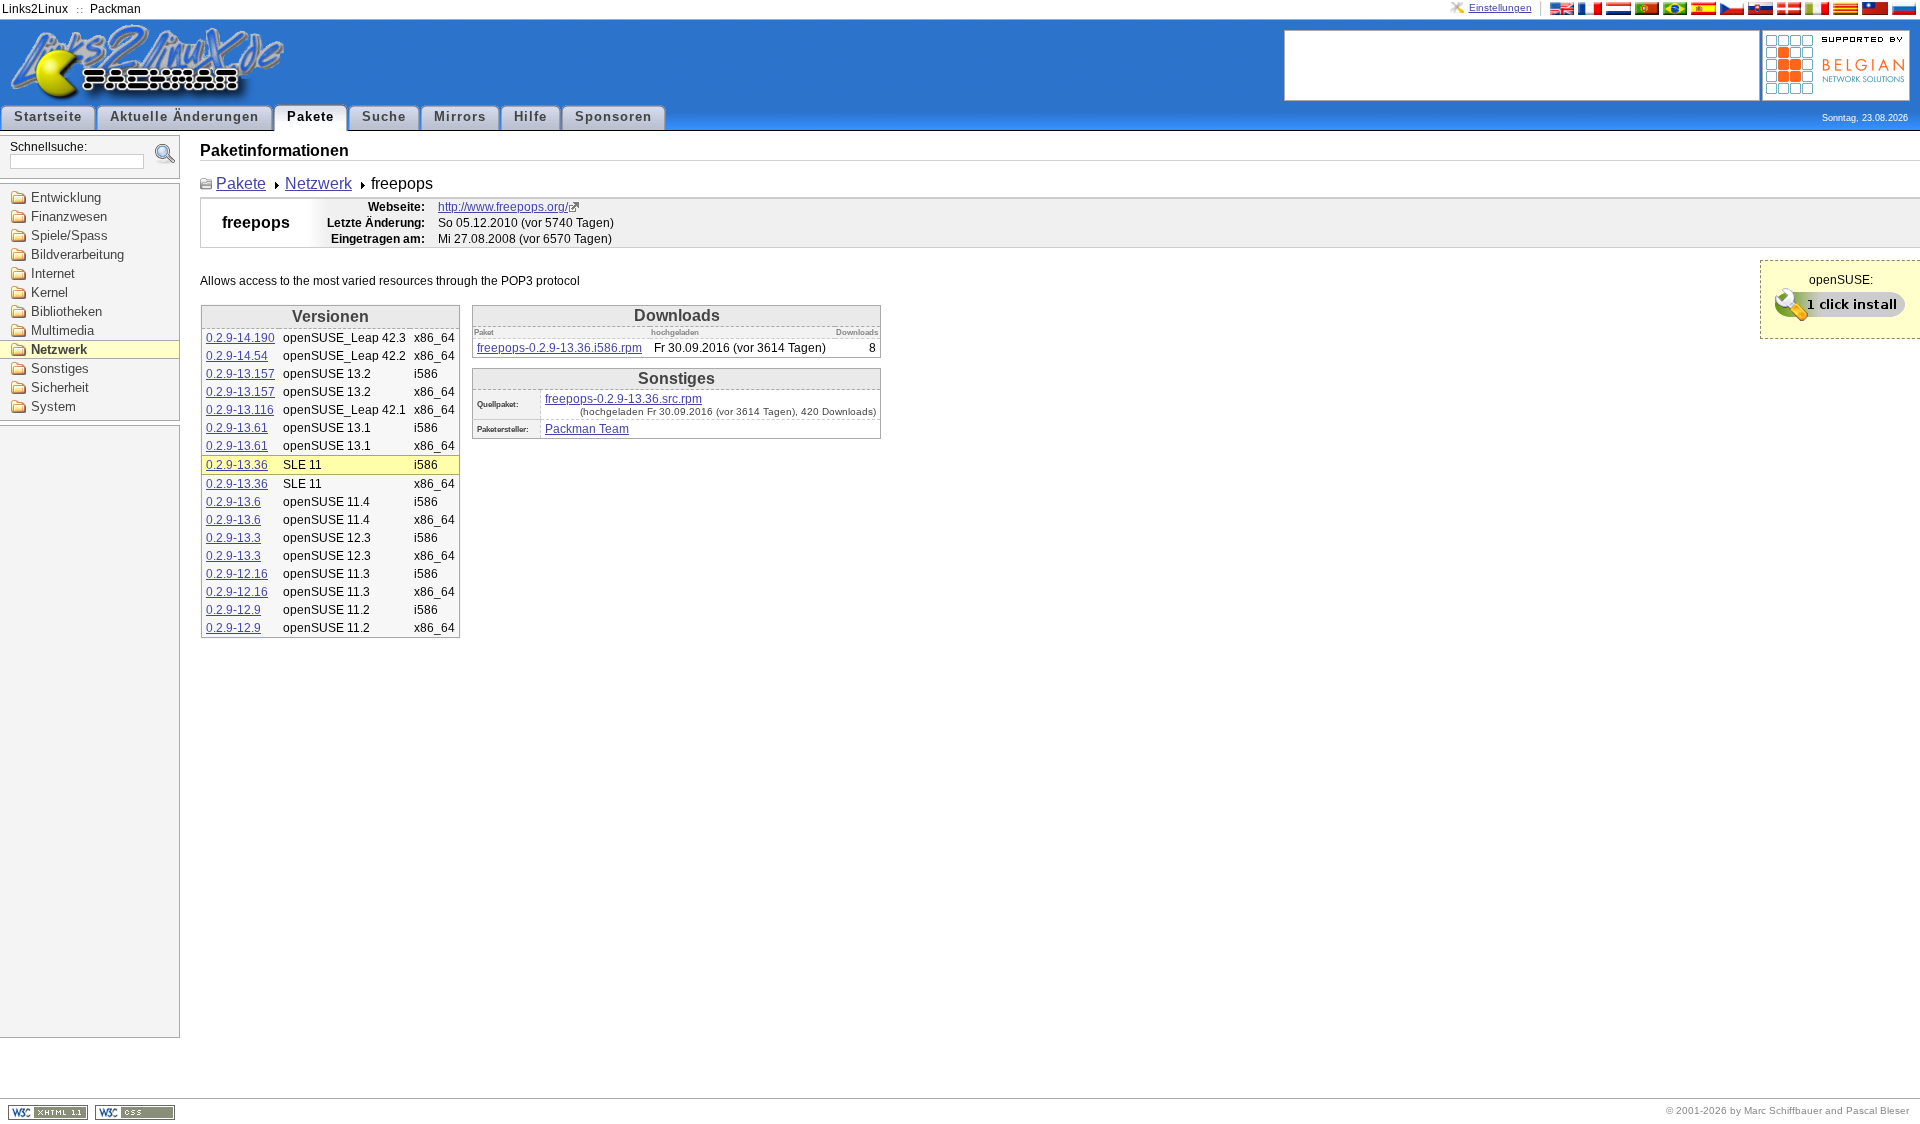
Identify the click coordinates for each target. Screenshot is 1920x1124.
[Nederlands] (1616, 7)
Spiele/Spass (69, 235)
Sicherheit (60, 387)
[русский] (1902, 7)
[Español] (1701, 7)
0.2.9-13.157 (240, 374)
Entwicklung (66, 197)
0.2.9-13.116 (240, 410)
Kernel (49, 292)
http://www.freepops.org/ (503, 207)
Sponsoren (613, 117)
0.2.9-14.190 (240, 338)
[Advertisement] (1522, 64)
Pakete (310, 117)
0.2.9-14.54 (237, 356)
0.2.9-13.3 (233, 538)
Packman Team (587, 429)
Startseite (48, 117)
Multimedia (62, 330)
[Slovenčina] (1758, 7)
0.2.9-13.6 (233, 502)
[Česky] (1730, 7)
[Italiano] (1815, 7)
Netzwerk (59, 349)
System (53, 406)
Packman (115, 9)
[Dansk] (1787, 7)
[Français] (1588, 7)
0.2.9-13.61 (237, 428)
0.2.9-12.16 (237, 574)
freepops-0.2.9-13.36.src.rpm (623, 399)
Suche (384, 117)
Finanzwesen (69, 216)
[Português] (1645, 7)
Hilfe (530, 117)
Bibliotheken (66, 311)
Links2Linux (35, 9)
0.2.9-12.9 (233, 610)
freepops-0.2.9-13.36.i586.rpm (559, 348)
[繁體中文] (1873, 7)
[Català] (1843, 7)
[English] (1560, 7)
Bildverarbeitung (77, 254)
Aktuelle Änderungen (184, 117)
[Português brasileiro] (1673, 7)
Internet (53, 273)
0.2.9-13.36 (237, 465)
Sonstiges (60, 368)
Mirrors (460, 117)
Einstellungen (1500, 7)
